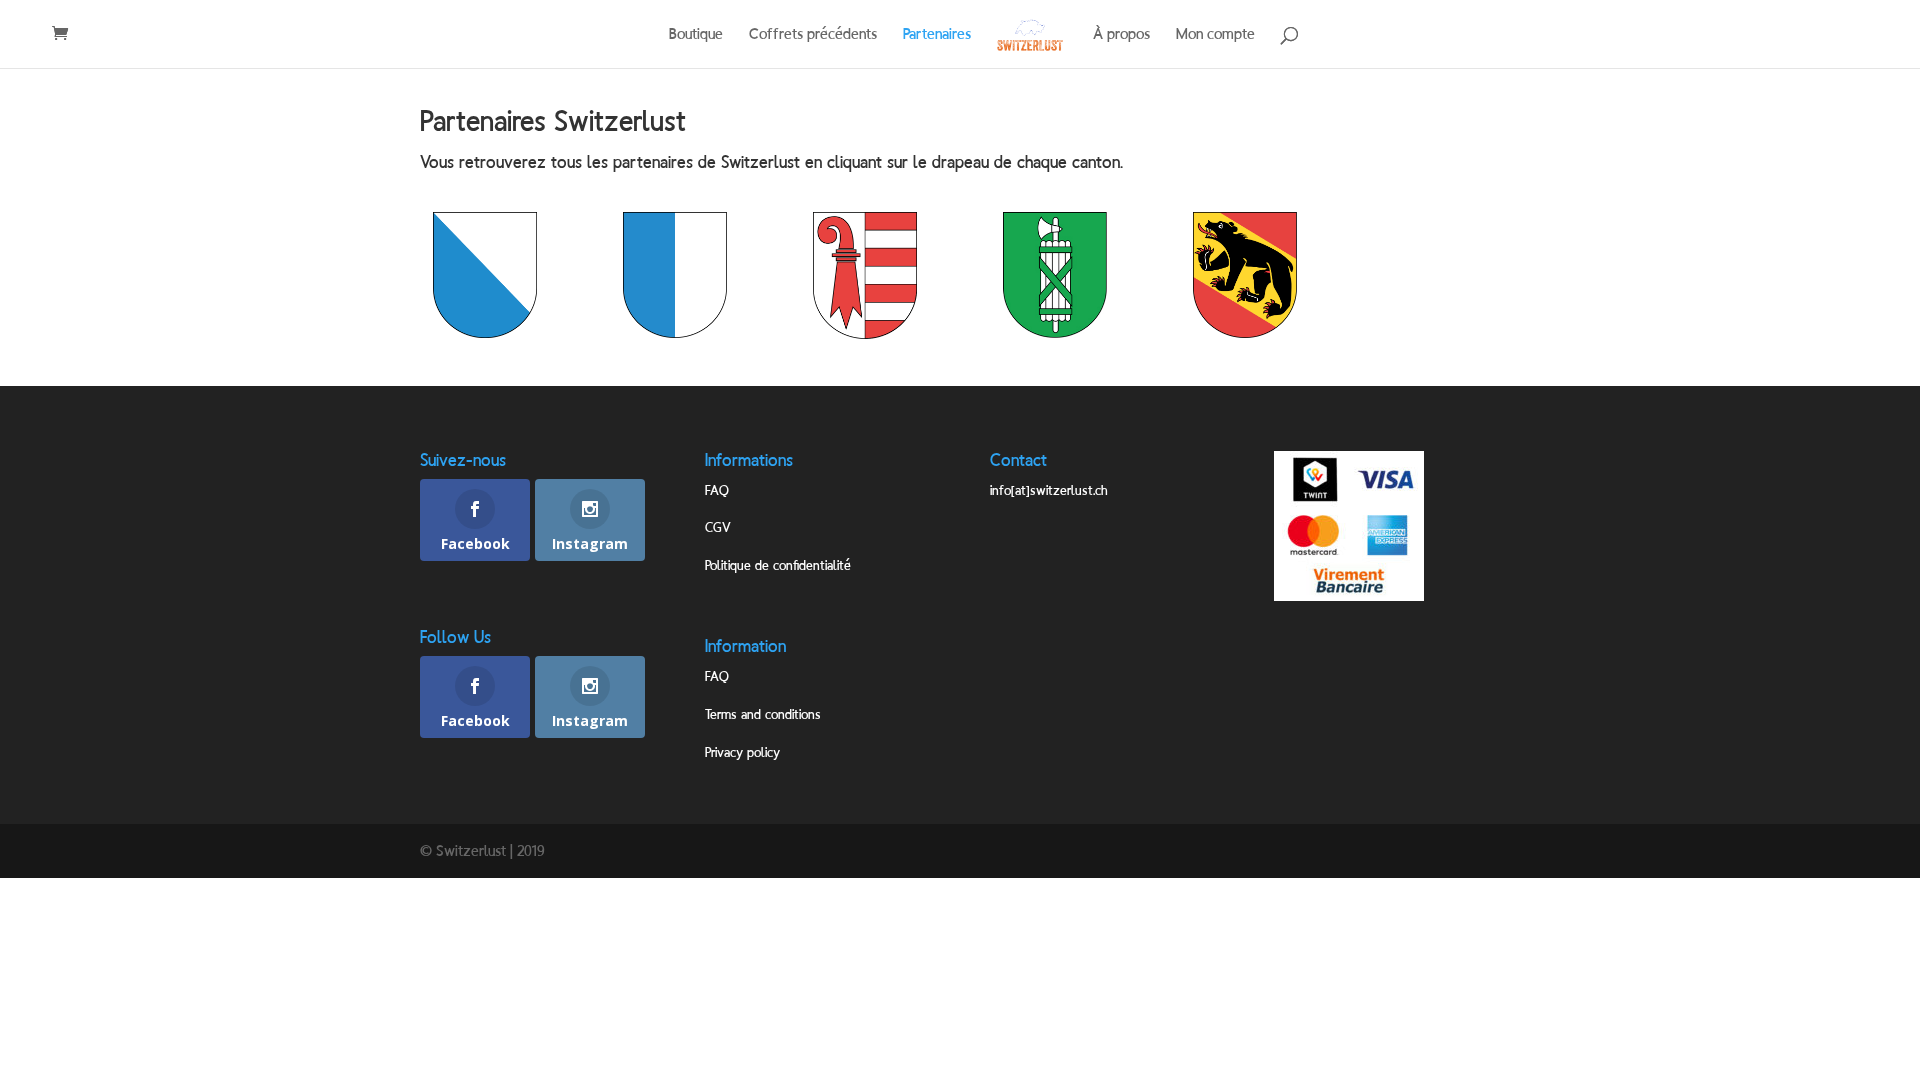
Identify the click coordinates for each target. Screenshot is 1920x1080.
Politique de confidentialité (778, 565)
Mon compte (1215, 35)
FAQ (717, 490)
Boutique (696, 35)
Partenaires (937, 35)
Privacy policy (742, 752)
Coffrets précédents (813, 35)
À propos (1121, 35)
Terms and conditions (763, 714)
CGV (718, 527)
